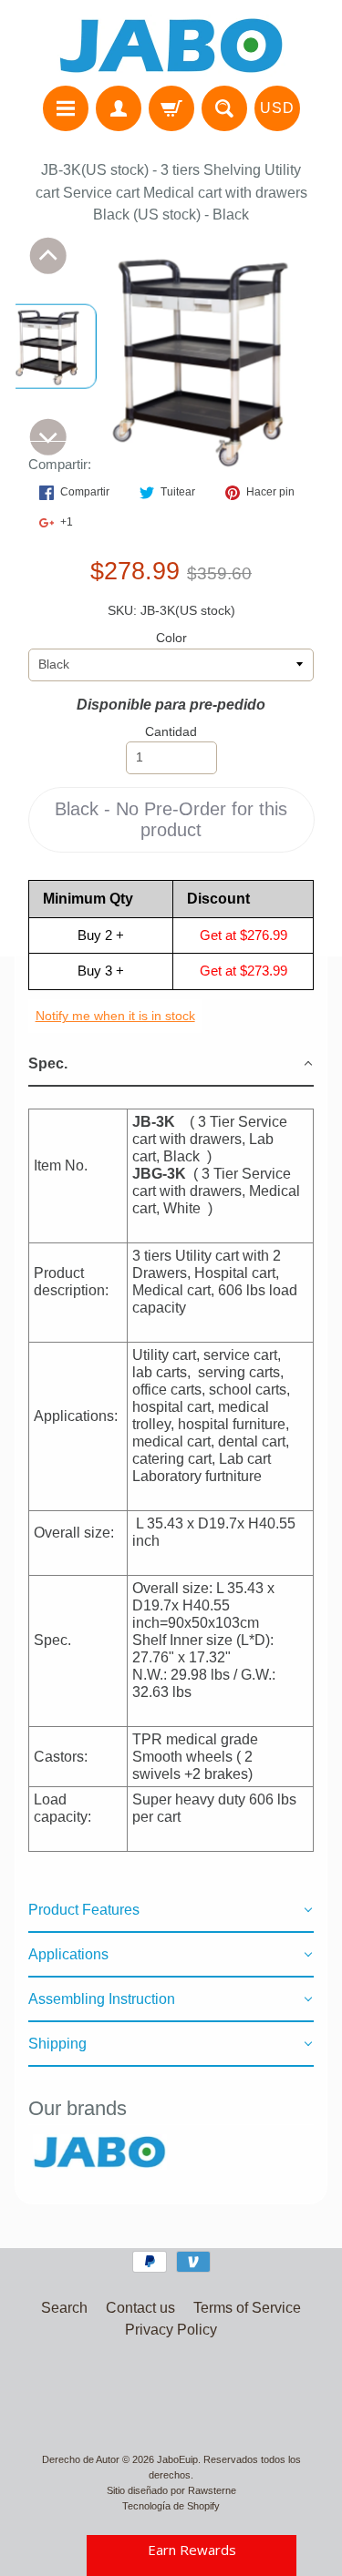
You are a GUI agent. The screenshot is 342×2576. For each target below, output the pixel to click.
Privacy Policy (171, 2330)
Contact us (140, 2308)
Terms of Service (247, 2308)
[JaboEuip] (171, 46)
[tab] (171, 1064)
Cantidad (171, 732)
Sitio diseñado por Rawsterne (171, 2490)
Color (171, 638)
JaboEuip (177, 2459)
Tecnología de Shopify (171, 2506)
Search (64, 2308)
